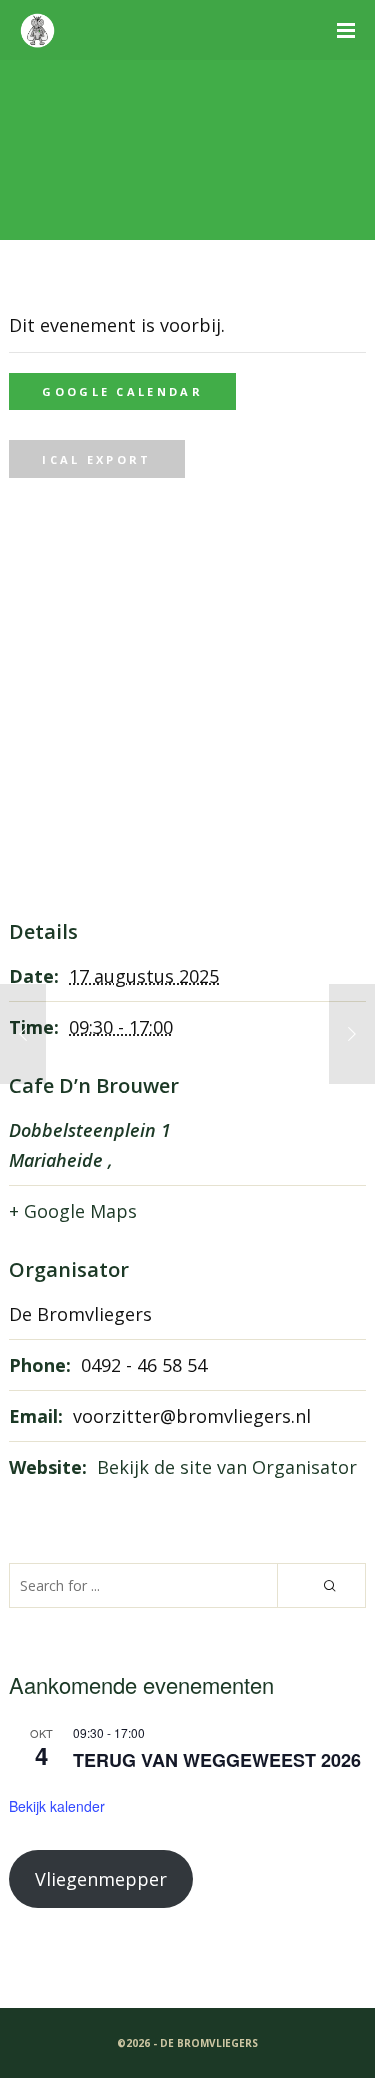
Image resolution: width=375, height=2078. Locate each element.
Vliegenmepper (101, 1879)
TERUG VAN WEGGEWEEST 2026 (217, 1760)
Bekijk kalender (57, 1806)
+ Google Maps (73, 1211)
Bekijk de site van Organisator (227, 1467)
